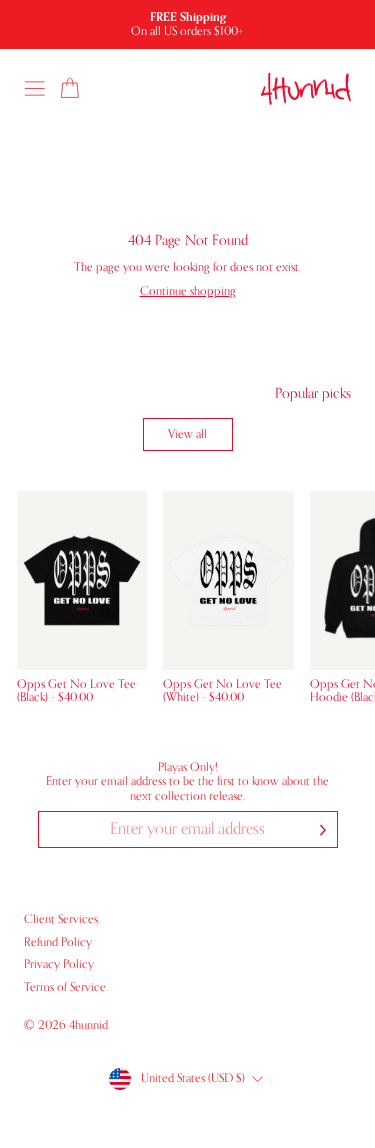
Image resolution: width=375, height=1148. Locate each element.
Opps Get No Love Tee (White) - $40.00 (222, 690)
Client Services (61, 919)
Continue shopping (188, 291)
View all (187, 434)
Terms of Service (65, 987)
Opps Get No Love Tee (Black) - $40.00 (76, 690)
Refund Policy (58, 942)
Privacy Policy (59, 964)
